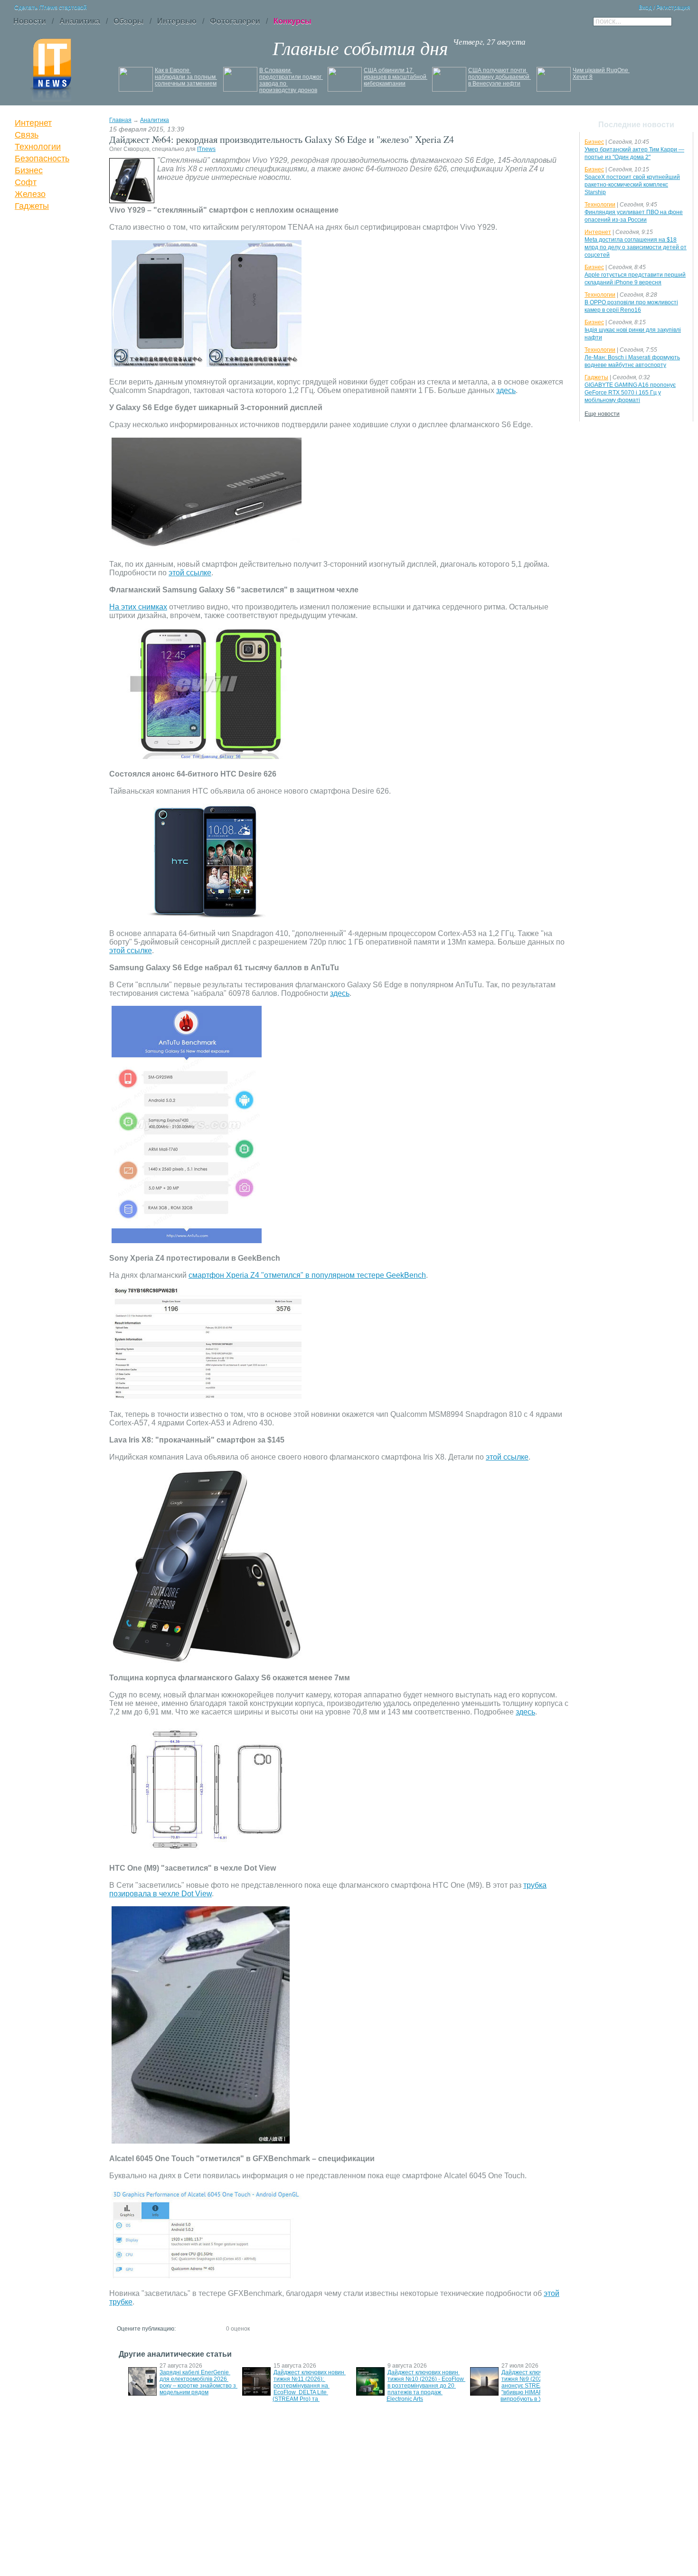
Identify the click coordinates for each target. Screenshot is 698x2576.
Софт (26, 182)
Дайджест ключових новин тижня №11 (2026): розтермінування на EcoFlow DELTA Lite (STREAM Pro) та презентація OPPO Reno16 (309, 2389)
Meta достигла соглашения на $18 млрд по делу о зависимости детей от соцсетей (636, 247)
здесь (506, 390)
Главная (120, 120)
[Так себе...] (200, 2328)
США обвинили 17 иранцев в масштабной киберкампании (396, 77)
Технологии (38, 147)
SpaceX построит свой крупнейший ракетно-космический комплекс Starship (632, 185)
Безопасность (42, 159)
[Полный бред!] (183, 2328)
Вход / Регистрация (665, 8)
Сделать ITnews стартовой (51, 8)
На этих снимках (138, 607)
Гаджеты (32, 206)
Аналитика (155, 120)
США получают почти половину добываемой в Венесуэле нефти (500, 77)
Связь (27, 135)
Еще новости (602, 414)
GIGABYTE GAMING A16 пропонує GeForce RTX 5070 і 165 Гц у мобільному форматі (630, 393)
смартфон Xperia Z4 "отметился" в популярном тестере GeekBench (307, 1275)
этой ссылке (190, 573)
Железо (30, 194)
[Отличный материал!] (217, 2328)
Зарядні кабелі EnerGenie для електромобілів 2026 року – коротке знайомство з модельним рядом (198, 2382)
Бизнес (29, 170)
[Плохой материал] (191, 2328)
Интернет (33, 123)
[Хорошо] (208, 2328)
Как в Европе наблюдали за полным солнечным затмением (186, 77)
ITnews (206, 149)
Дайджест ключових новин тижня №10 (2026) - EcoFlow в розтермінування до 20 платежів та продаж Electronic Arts (426, 2386)
